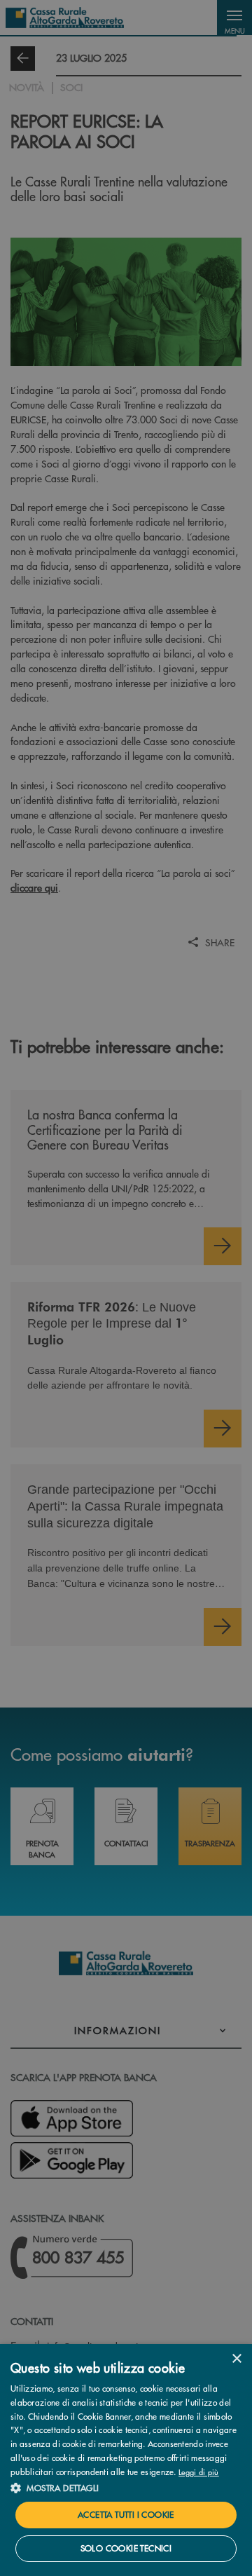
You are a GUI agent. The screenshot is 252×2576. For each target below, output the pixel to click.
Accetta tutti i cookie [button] (126, 2515)
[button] (126, 2488)
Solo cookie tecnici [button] (126, 2548)
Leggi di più (199, 2472)
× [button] (236, 2359)
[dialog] (126, 2460)
